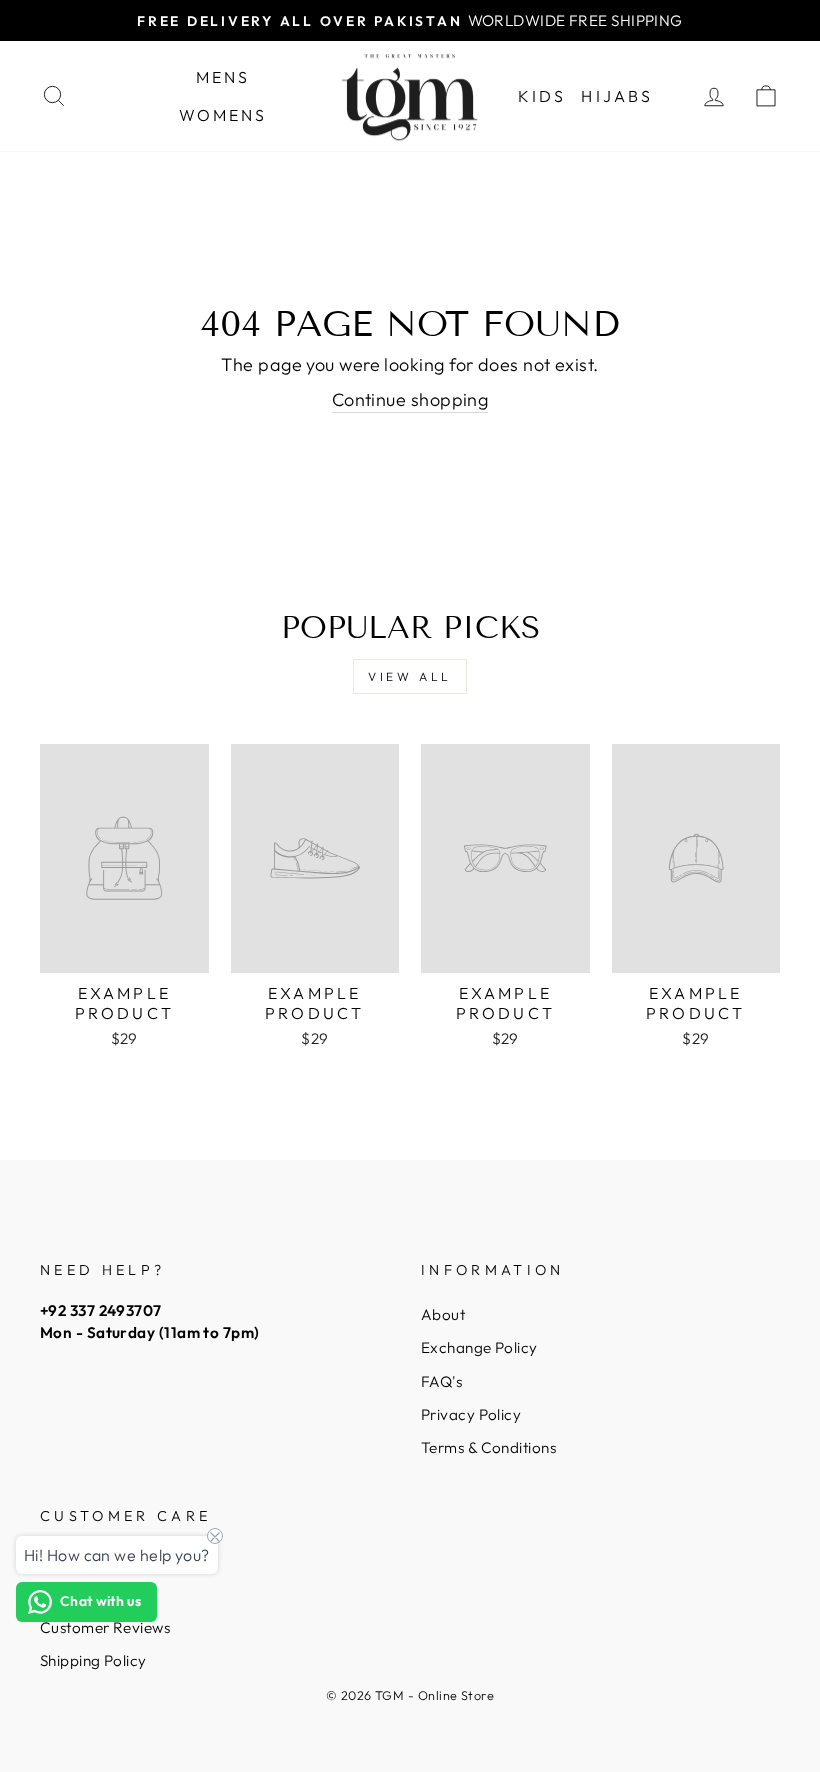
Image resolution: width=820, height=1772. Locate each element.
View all (410, 676)
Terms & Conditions (488, 1447)
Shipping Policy (93, 1660)
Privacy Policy (471, 1414)
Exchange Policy (479, 1347)
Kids (542, 96)
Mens (223, 77)
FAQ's (441, 1381)
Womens (223, 115)
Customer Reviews (105, 1627)
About (443, 1314)
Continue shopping (410, 399)
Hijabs (617, 96)
